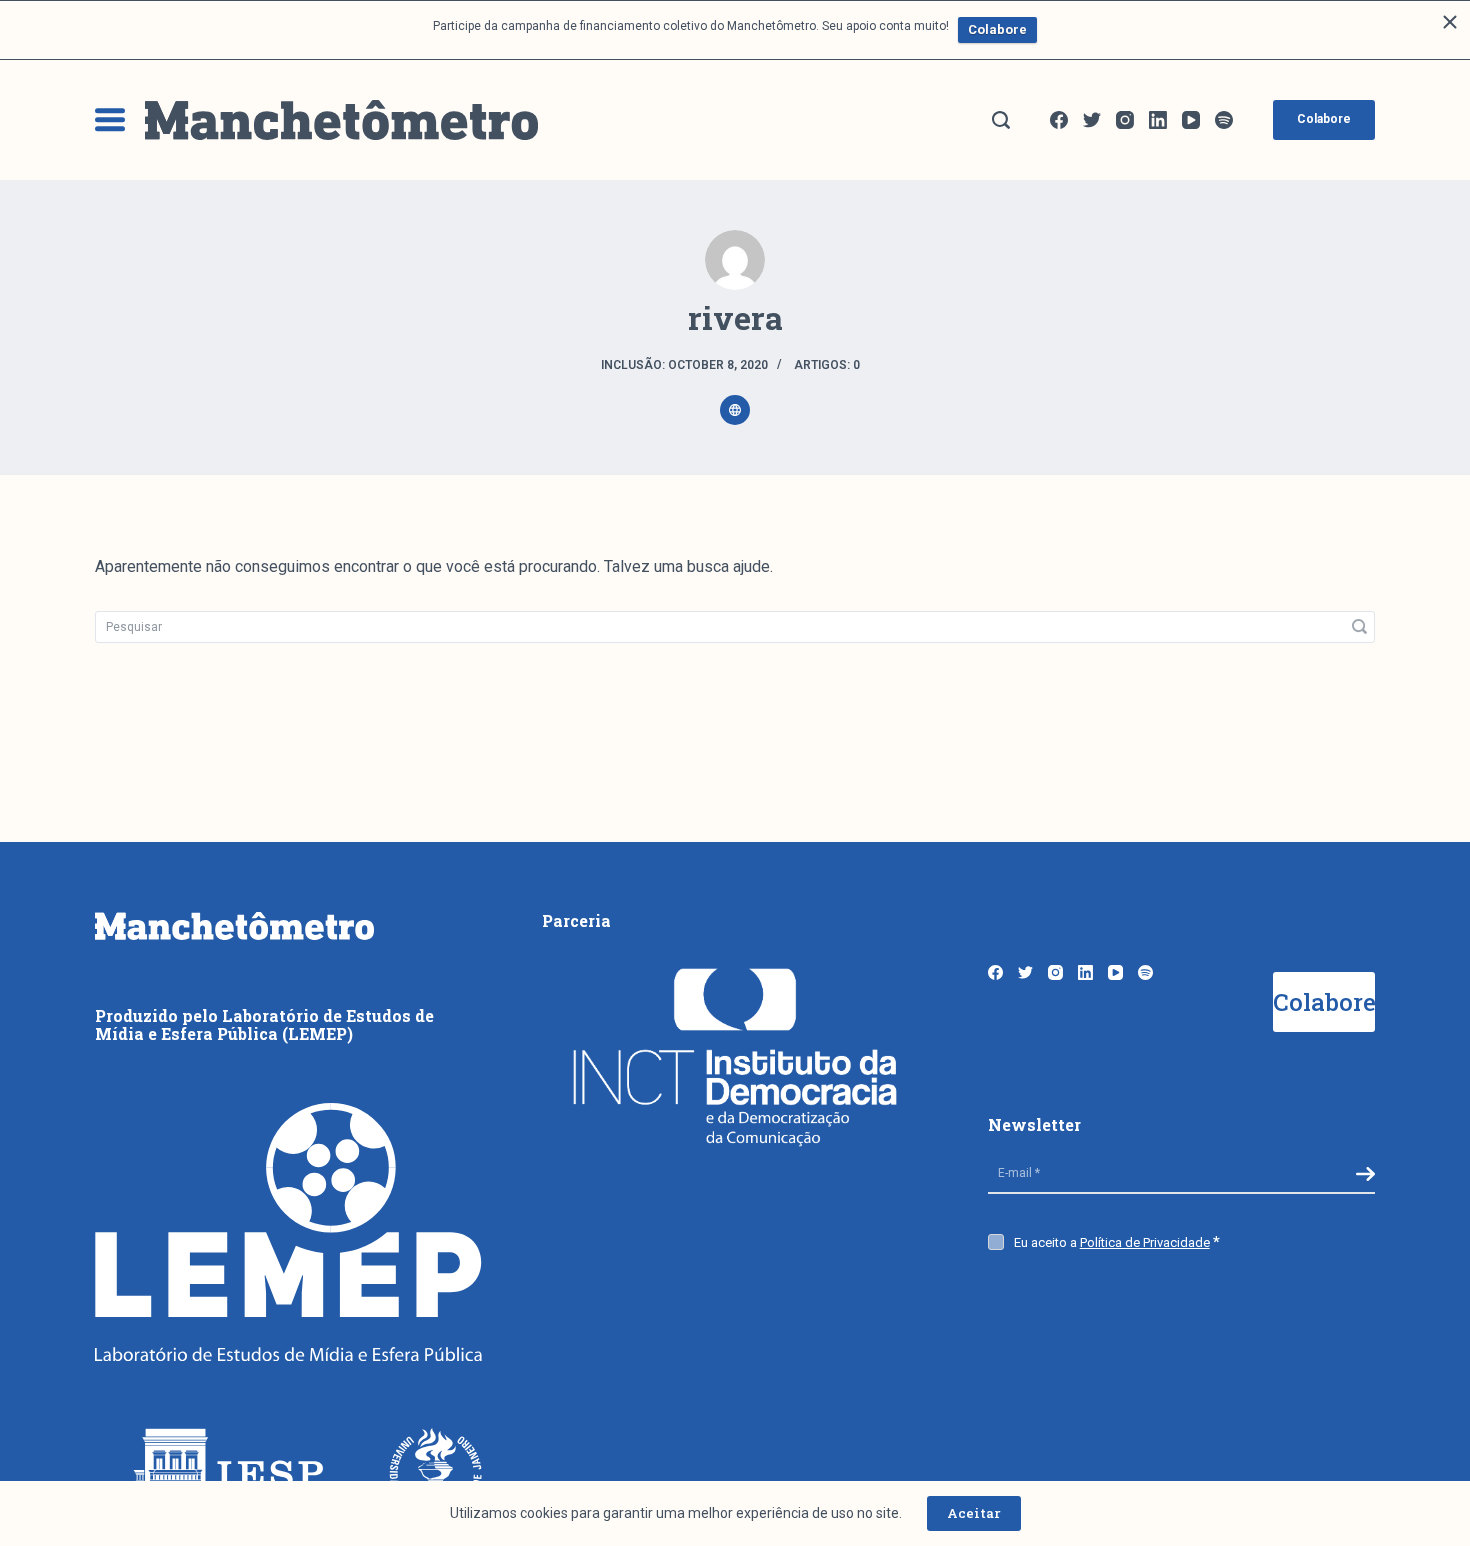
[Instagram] (1125, 120)
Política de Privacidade (1145, 1242)
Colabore (997, 29)
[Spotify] (1224, 120)
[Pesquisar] (1001, 120)
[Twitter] (1092, 120)
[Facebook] (1059, 120)
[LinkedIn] (1158, 120)
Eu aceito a (1112, 1242)
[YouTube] (1191, 120)
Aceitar (974, 1513)
